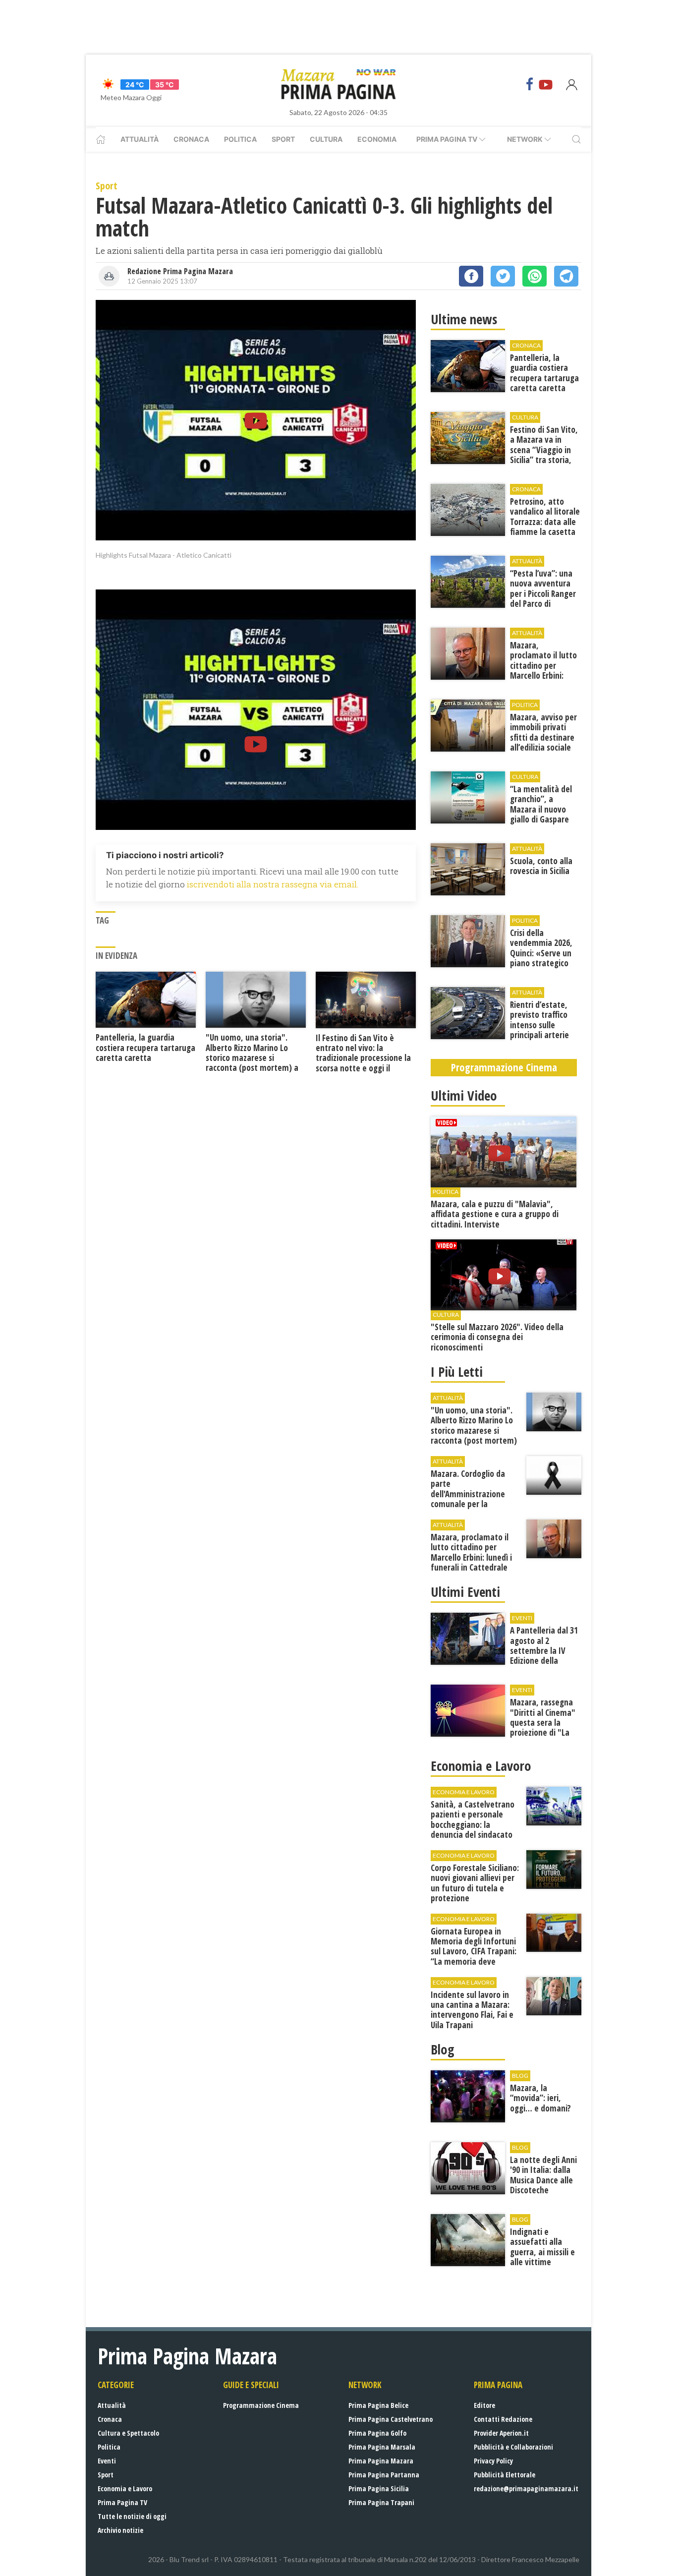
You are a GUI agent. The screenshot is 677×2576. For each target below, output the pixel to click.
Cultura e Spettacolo (128, 2433)
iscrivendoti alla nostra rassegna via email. (273, 884)
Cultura (326, 139)
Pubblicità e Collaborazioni (513, 2447)
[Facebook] (530, 84)
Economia (377, 139)
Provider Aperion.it (501, 2433)
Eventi (107, 2461)
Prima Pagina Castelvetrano (391, 2419)
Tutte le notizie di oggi (132, 2516)
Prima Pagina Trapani (381, 2502)
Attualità (140, 139)
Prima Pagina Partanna (384, 2475)
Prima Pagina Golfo (377, 2433)
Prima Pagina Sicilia (379, 2488)
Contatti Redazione (503, 2419)
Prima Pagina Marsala (382, 2447)
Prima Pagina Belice (378, 2405)
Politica (240, 139)
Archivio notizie (120, 2530)
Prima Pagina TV (122, 2502)
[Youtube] (546, 84)
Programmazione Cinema (261, 2405)
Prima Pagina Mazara (381, 2461)
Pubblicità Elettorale (505, 2475)
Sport (283, 139)
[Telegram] (566, 276)
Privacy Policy (493, 2461)
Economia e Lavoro (125, 2488)
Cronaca (191, 139)
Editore (484, 2405)
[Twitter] (503, 276)
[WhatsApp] (535, 276)
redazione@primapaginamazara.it (526, 2488)
